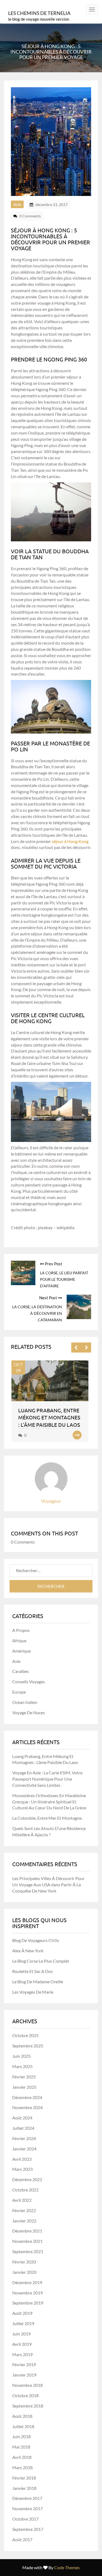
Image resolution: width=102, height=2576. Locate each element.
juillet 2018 (23, 2426)
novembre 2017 (27, 2508)
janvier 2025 (24, 2087)
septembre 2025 (28, 2046)
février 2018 (24, 2478)
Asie (17, 204)
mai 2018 (21, 2447)
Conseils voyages (29, 1682)
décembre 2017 (27, 2498)
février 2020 (24, 2262)
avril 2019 (22, 2344)
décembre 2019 (27, 2282)
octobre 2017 (25, 2519)
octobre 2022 (25, 2190)
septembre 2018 (28, 2406)
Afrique (19, 1640)
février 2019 (24, 2364)
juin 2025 (21, 2056)
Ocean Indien (25, 1702)
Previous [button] (76, 1348)
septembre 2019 (28, 2303)
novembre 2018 (27, 2385)
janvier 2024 (24, 2149)
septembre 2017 (28, 2529)
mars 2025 (22, 2066)
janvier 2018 (24, 2488)
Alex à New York (28, 1951)
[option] (51, 1401)
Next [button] (86, 1348)
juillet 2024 (23, 2128)
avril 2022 (22, 2200)
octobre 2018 (25, 2395)
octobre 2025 (25, 2035)
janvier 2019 (24, 2375)
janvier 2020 (24, 2272)
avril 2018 (22, 2457)
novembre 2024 (27, 2107)
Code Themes (67, 2567)
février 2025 (24, 2077)
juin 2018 (21, 2436)
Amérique (21, 1651)
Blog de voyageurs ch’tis (36, 1940)
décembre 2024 (27, 2097)
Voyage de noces (29, 1712)
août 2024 (22, 2118)
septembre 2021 (28, 2251)
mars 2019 (22, 2354)
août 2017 (22, 2539)
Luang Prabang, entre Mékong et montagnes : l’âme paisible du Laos (49, 1417)
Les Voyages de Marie (33, 1992)
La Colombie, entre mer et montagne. (47, 1818)
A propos (21, 1630)
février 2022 (24, 2210)
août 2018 (22, 2416)
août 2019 (22, 2313)
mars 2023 (22, 2169)
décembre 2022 (27, 2179)
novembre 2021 (27, 2241)
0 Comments (30, 216)
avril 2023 (22, 2159)
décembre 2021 (27, 2231)
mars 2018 (22, 2467)
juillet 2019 (23, 2323)
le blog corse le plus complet (41, 1961)
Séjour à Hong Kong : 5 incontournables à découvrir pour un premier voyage (50, 239)
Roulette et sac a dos (33, 1971)
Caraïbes (21, 1671)
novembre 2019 (27, 2293)
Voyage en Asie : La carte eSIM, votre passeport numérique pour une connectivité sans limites (47, 1779)
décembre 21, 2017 (52, 204)
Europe (19, 1692)
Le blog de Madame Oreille (38, 1982)
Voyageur (51, 1501)
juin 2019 (21, 2334)
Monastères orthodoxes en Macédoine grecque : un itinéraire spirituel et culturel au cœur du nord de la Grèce (49, 1802)
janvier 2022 (24, 2221)
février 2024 (24, 2138)
